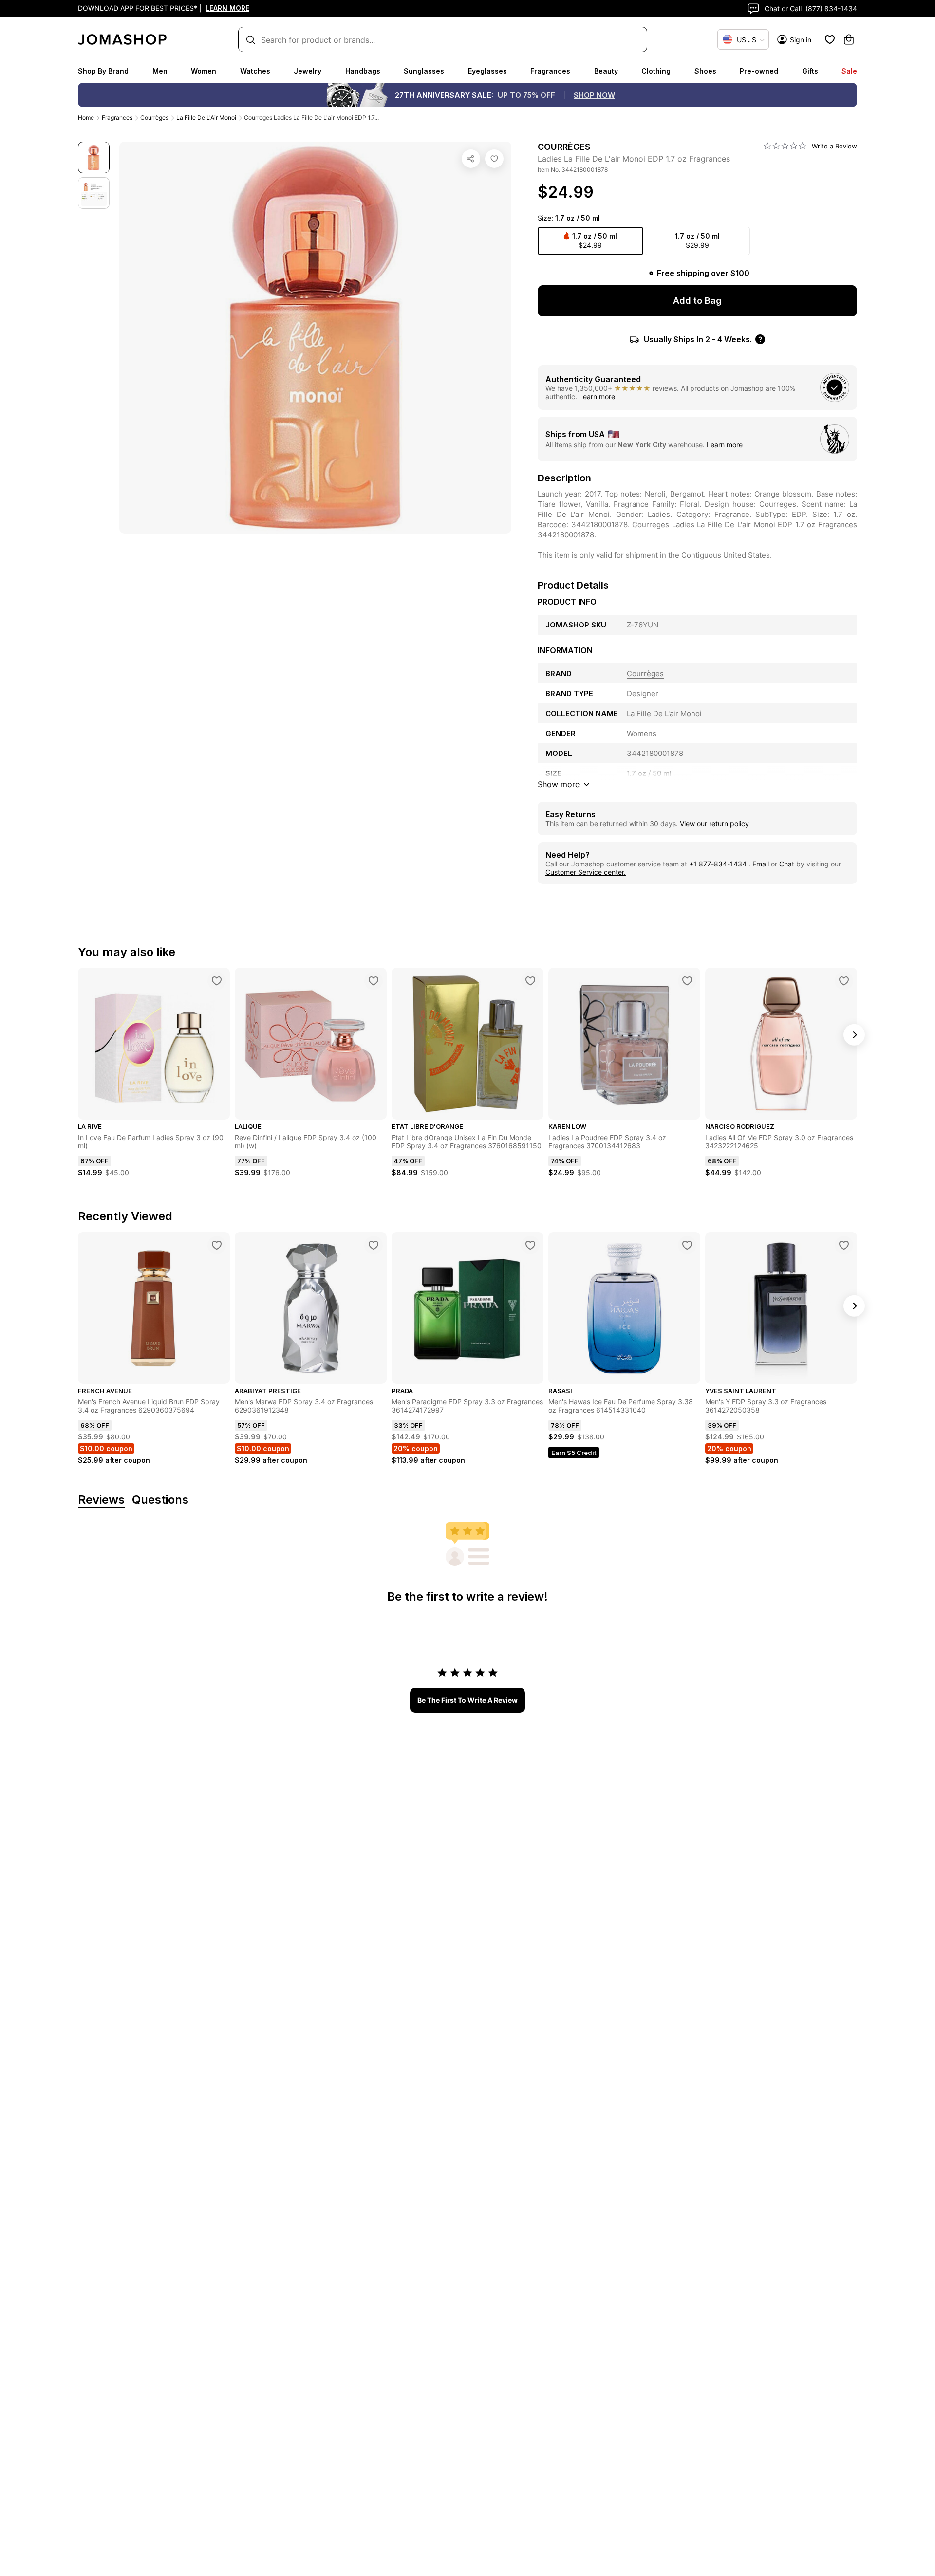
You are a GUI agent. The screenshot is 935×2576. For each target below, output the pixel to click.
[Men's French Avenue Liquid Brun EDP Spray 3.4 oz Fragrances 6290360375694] (217, 1245)
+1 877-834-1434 (719, 864)
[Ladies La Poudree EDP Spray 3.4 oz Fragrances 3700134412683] (687, 981)
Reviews (101, 1500)
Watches (255, 71)
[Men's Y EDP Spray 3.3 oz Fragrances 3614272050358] (844, 1245)
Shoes (705, 71)
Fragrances (550, 71)
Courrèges (154, 118)
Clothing (656, 71)
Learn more (597, 396)
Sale (849, 71)
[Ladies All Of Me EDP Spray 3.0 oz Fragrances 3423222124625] (844, 981)
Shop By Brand (103, 71)
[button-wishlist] (830, 39)
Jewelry (308, 71)
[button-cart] (849, 39)
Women (204, 71)
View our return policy (714, 823)
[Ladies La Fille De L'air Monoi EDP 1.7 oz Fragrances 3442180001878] (494, 159)
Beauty (606, 71)
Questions (160, 1500)
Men (160, 71)
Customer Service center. (586, 872)
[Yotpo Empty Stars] (785, 146)
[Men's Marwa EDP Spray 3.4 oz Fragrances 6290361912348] (374, 1245)
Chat (787, 864)
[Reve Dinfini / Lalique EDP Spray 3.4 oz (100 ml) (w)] (374, 981)
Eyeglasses (487, 71)
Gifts (810, 71)
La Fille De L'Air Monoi (206, 118)
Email (761, 864)
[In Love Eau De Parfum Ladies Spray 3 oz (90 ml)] (217, 981)
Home (86, 118)
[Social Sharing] (471, 159)
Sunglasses (424, 71)
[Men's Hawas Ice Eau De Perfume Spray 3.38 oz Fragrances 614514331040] (687, 1245)
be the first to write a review (467, 1700)
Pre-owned (759, 71)
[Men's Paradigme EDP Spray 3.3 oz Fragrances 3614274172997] (530, 1245)
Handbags (363, 71)
